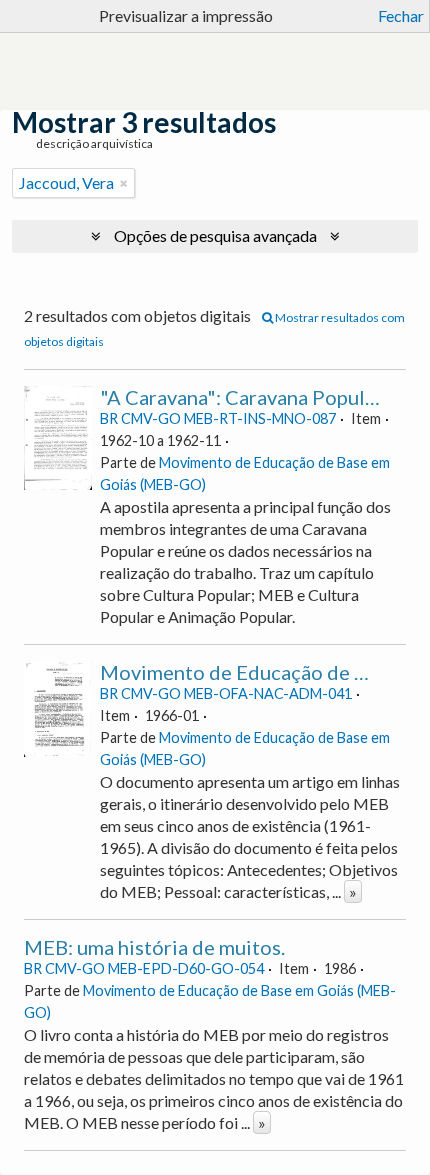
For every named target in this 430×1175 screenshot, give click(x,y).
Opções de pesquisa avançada (215, 235)
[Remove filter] (124, 183)
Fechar (401, 15)
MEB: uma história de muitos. (154, 947)
